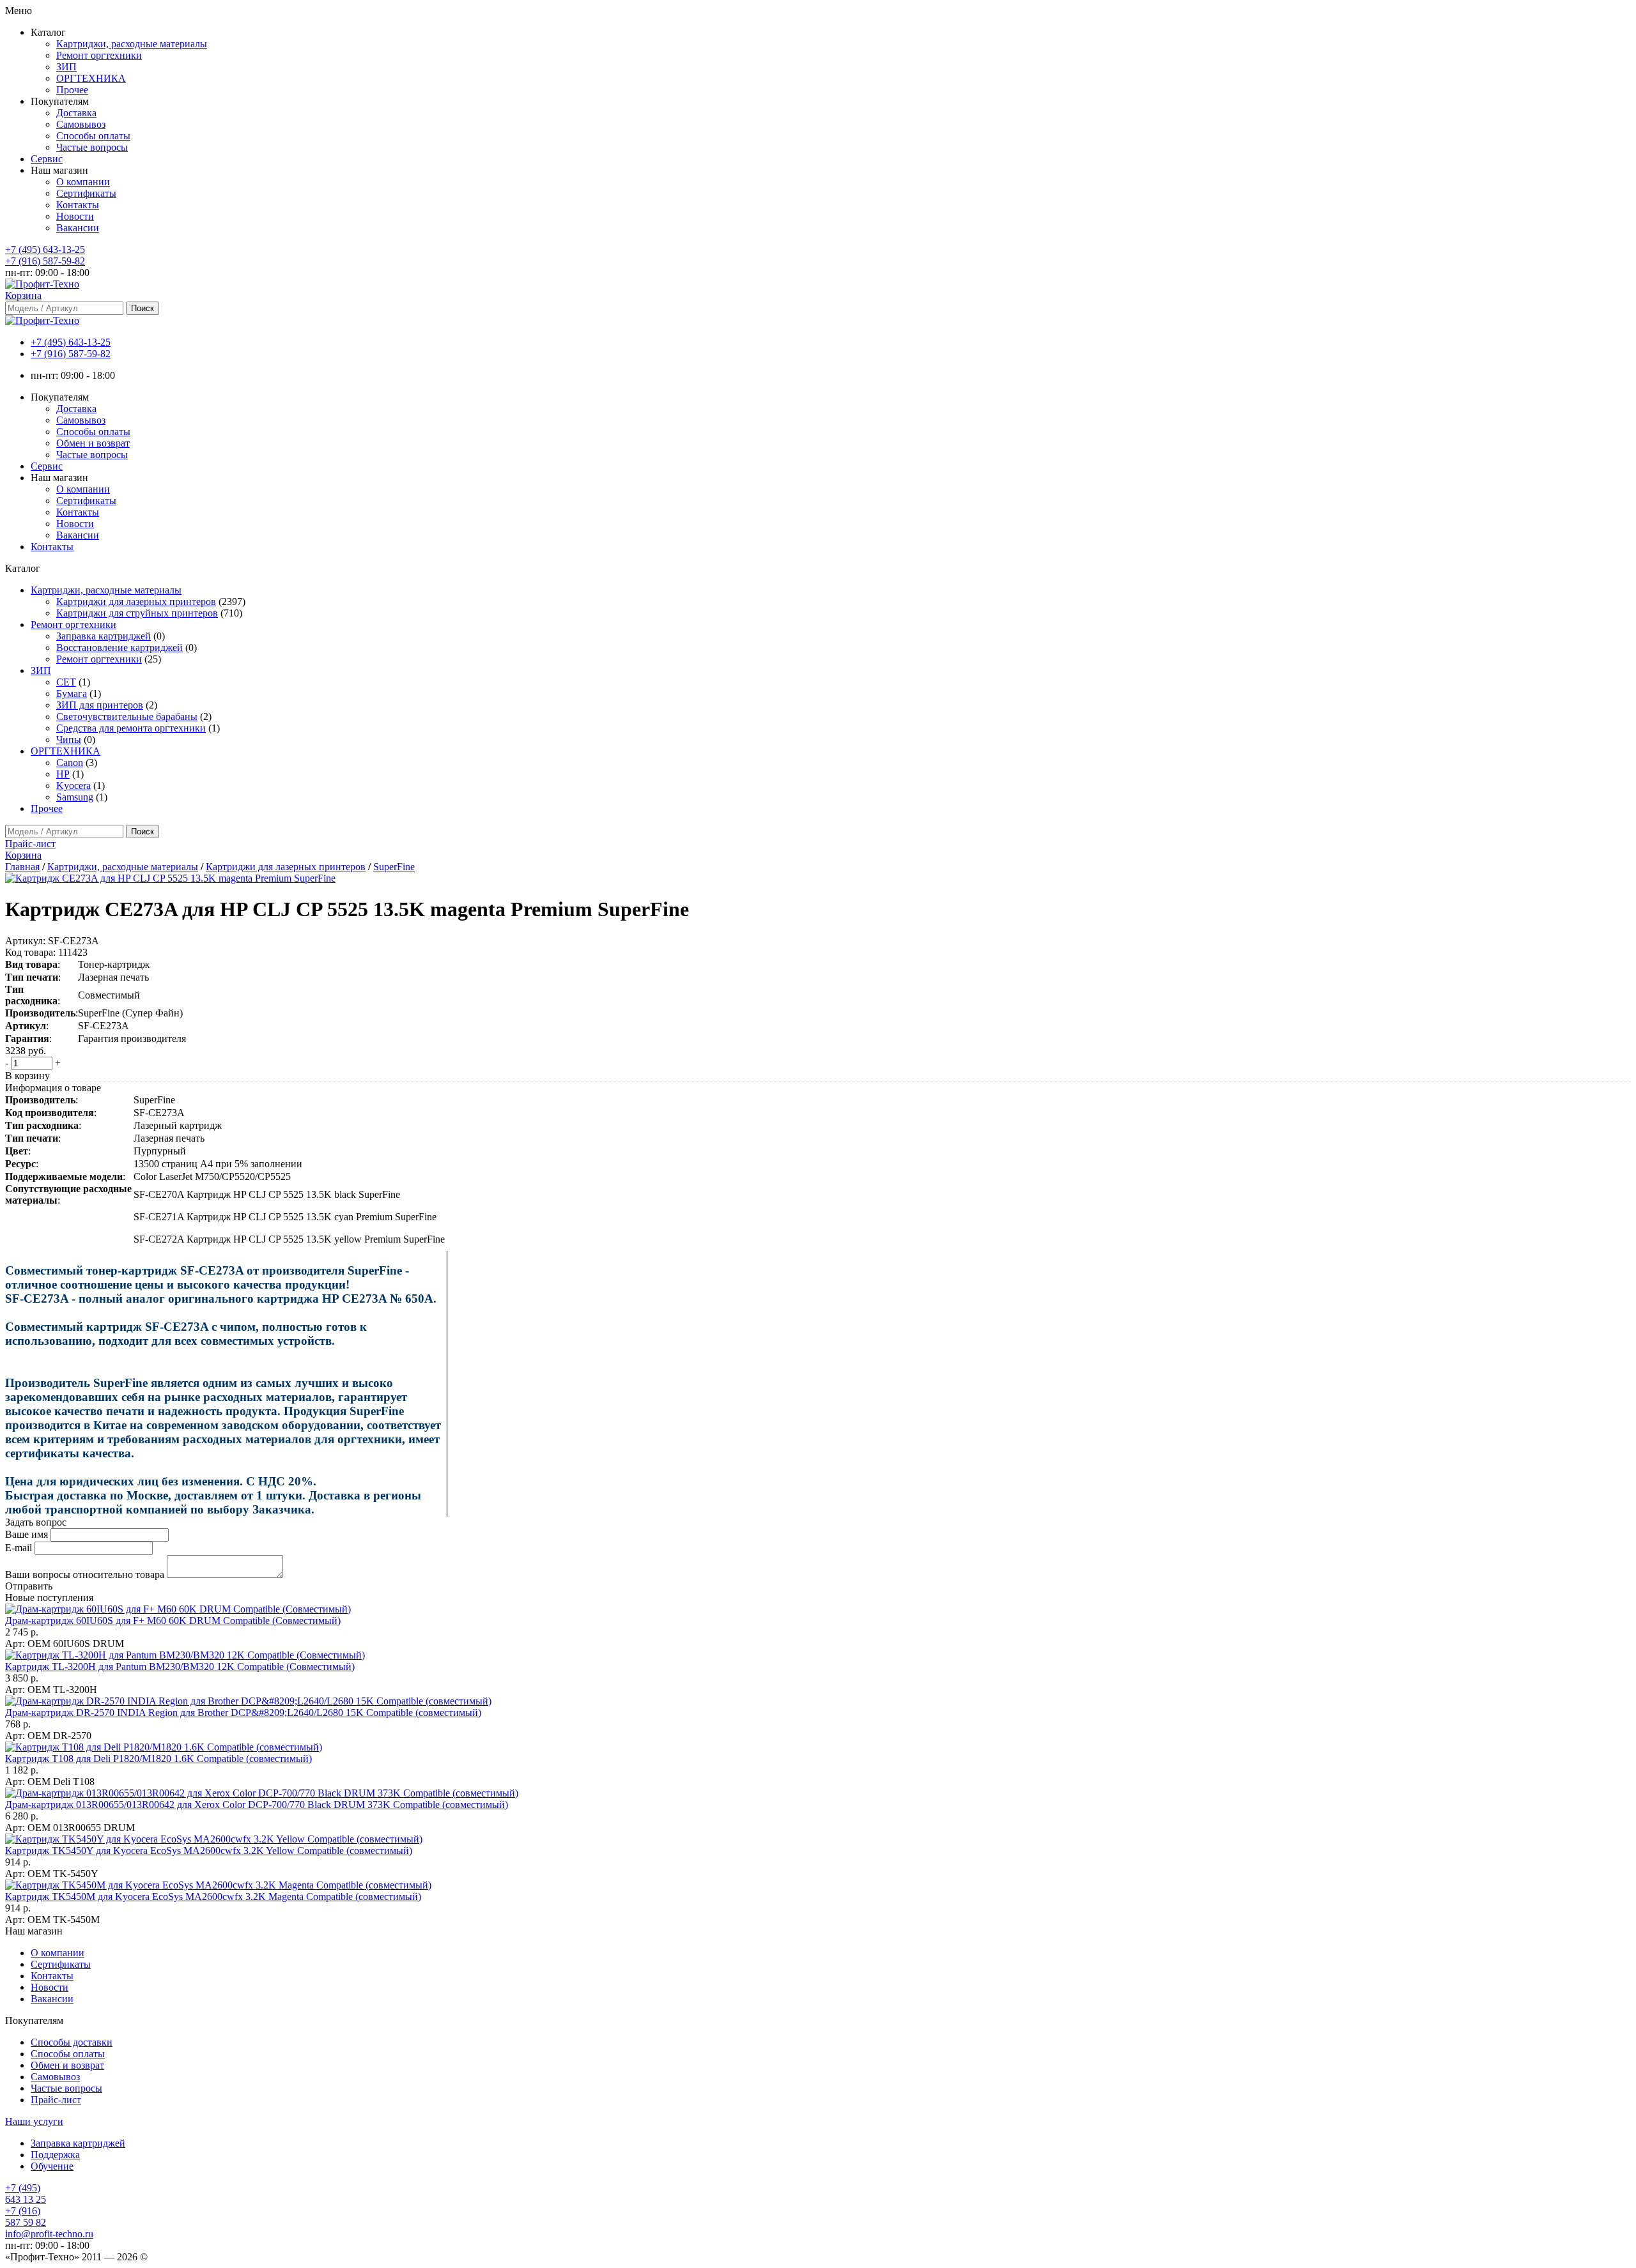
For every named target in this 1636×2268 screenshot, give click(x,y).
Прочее (72, 90)
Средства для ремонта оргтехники (131, 728)
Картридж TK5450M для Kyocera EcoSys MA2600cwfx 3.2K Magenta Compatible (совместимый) (213, 1896)
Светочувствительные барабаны (127, 716)
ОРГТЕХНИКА (91, 78)
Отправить (29, 1586)
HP (63, 774)
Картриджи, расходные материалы (132, 44)
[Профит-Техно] (42, 284)
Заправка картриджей (104, 636)
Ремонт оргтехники (99, 55)
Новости (75, 216)
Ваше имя (27, 1534)
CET (66, 682)
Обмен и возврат (93, 443)
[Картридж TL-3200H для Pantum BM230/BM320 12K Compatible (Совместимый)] (185, 1655)
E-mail (19, 1548)
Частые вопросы (92, 147)
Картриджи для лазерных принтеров (136, 601)
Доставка (76, 113)
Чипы (69, 739)
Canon (70, 762)
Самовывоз (81, 124)
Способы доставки (72, 2042)
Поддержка (55, 2155)
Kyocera (73, 785)
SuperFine (394, 867)
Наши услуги (34, 2121)
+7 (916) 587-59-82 (45, 261)
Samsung (75, 797)
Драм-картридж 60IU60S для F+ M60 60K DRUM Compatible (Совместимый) (173, 1621)
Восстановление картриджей (120, 647)
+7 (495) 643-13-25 (45, 249)
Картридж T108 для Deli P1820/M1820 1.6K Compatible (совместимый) (158, 1758)
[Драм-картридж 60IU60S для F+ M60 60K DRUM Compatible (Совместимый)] (178, 1609)
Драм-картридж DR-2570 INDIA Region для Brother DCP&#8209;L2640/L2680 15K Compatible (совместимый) (243, 1712)
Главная (22, 867)
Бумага (72, 693)
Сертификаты (86, 193)
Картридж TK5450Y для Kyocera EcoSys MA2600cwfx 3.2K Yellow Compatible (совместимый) (209, 1850)
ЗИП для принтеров (100, 705)
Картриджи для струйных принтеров (137, 613)
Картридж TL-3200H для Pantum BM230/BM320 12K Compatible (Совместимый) (180, 1667)
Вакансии (78, 228)
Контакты (78, 205)
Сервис (47, 159)
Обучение (52, 2166)
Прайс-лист (56, 2100)
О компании (83, 182)
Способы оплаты (93, 136)
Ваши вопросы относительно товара (85, 1575)
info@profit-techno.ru (49, 2234)
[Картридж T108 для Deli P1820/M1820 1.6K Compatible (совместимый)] (164, 1747)
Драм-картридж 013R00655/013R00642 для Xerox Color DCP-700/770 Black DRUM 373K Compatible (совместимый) (257, 1804)
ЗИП (66, 67)
